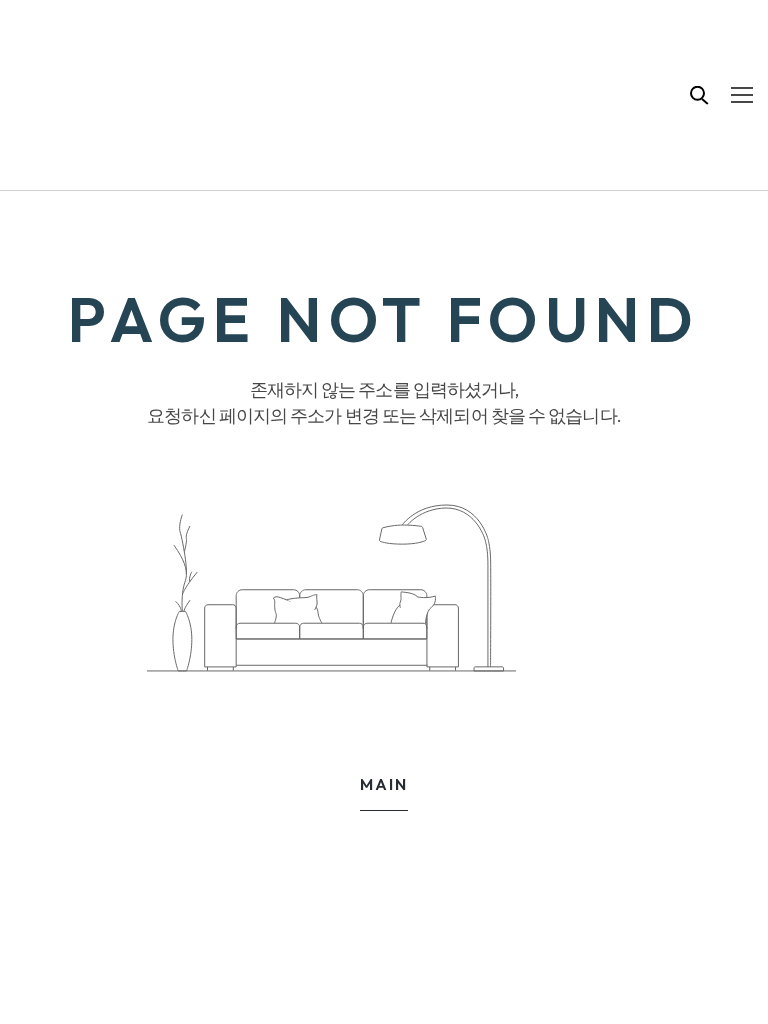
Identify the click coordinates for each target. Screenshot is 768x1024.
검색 (700, 94)
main (384, 784)
